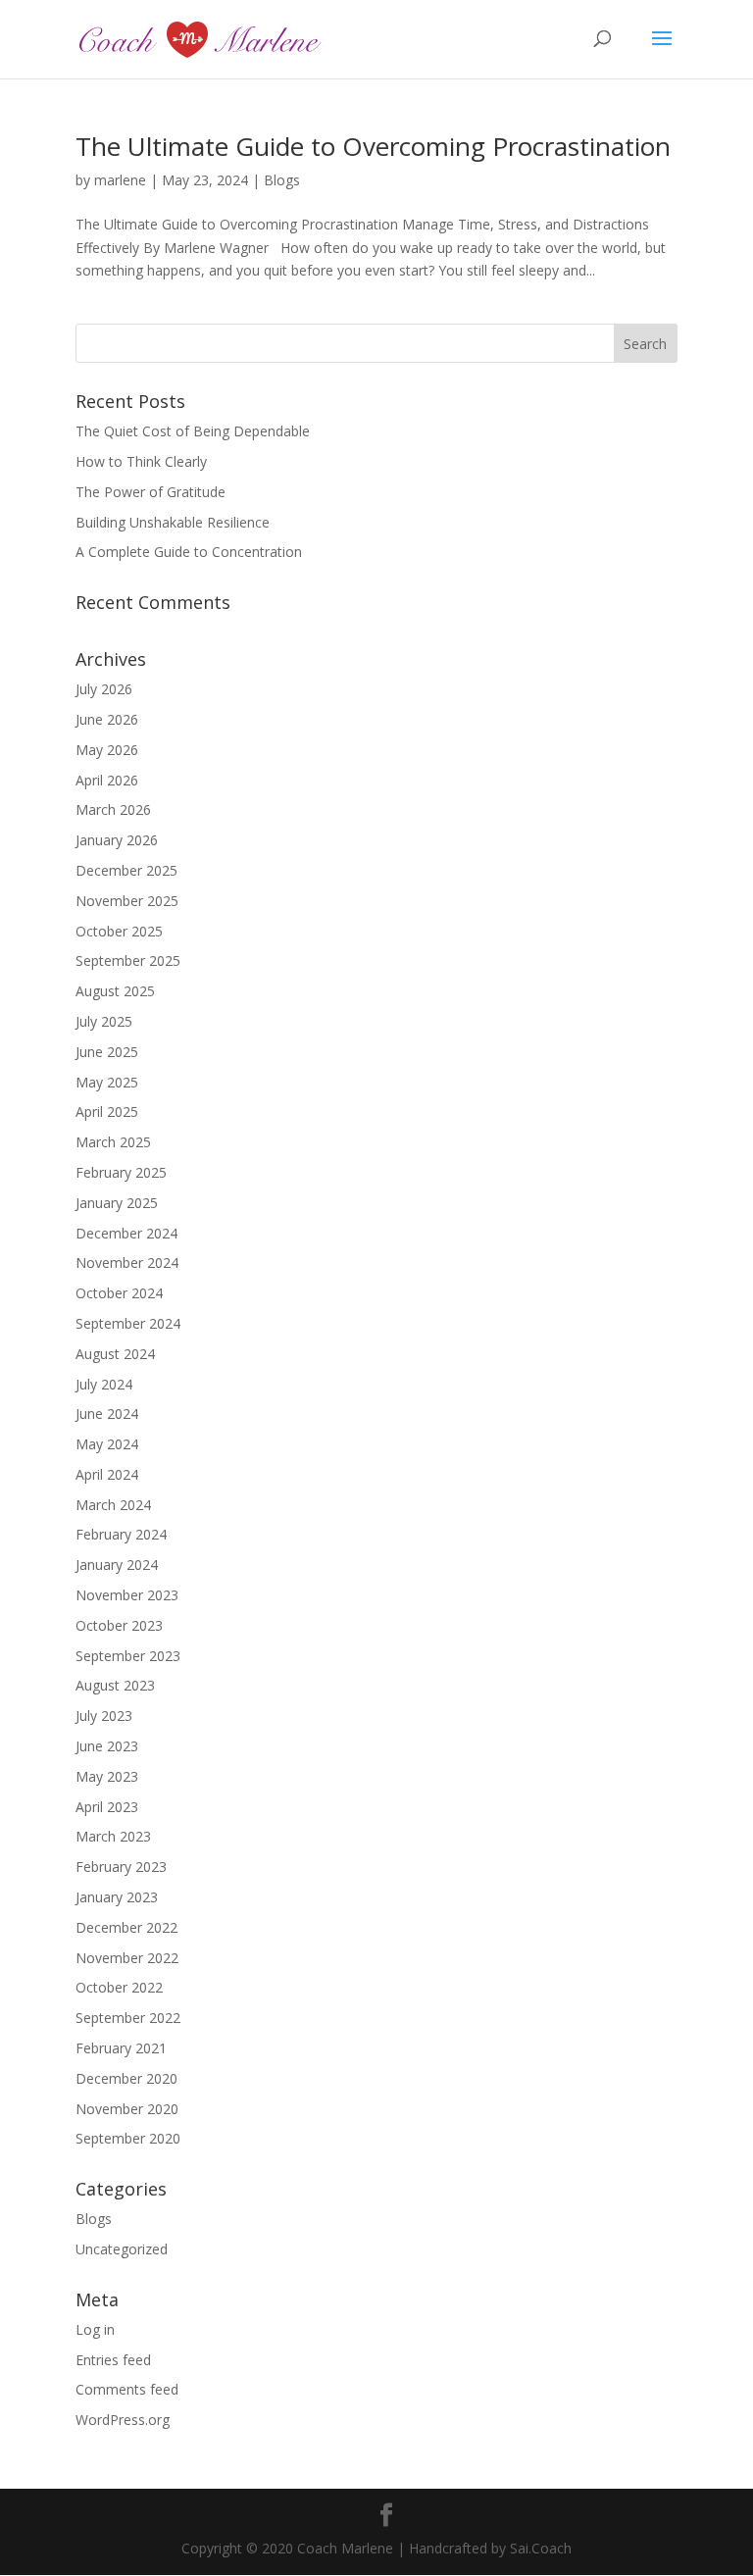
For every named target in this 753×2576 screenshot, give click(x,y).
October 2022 (119, 1987)
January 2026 (117, 840)
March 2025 (113, 1142)
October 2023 (119, 1625)
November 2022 (127, 1958)
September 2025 (128, 960)
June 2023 (107, 1746)
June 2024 (107, 1414)
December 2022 (126, 1927)
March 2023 (113, 1836)
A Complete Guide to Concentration (189, 552)
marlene (120, 180)
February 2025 (121, 1172)
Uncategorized (122, 2249)
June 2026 (107, 719)
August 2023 (115, 1685)
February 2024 (121, 1534)
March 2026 (113, 809)
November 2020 (127, 2109)
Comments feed (127, 2389)
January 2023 (117, 1897)
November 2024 (127, 1263)
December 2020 (126, 2078)
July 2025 (104, 1021)
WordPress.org (123, 2420)
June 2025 (107, 1052)
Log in (95, 2329)
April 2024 (107, 1474)
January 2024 (117, 1565)
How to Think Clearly (141, 461)
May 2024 (107, 1444)
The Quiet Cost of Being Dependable (193, 431)
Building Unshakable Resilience (173, 522)
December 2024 (126, 1233)
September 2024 (128, 1323)
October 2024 (119, 1293)
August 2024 (115, 1354)
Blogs (282, 180)
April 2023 (107, 1807)
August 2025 (115, 991)
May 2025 (107, 1082)
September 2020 (128, 2138)
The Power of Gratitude (151, 492)
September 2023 (128, 1656)
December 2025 (126, 870)
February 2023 (121, 1867)
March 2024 (113, 1505)
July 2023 (104, 1716)
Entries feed (113, 2360)
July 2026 (104, 689)
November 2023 (127, 1595)
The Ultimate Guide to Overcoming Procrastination (373, 146)
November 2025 (127, 901)
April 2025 (107, 1111)
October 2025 (119, 931)
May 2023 (107, 1776)
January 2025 (117, 1203)
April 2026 (107, 780)
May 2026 (107, 750)
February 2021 (121, 2048)
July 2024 (104, 1384)
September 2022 (128, 2018)
